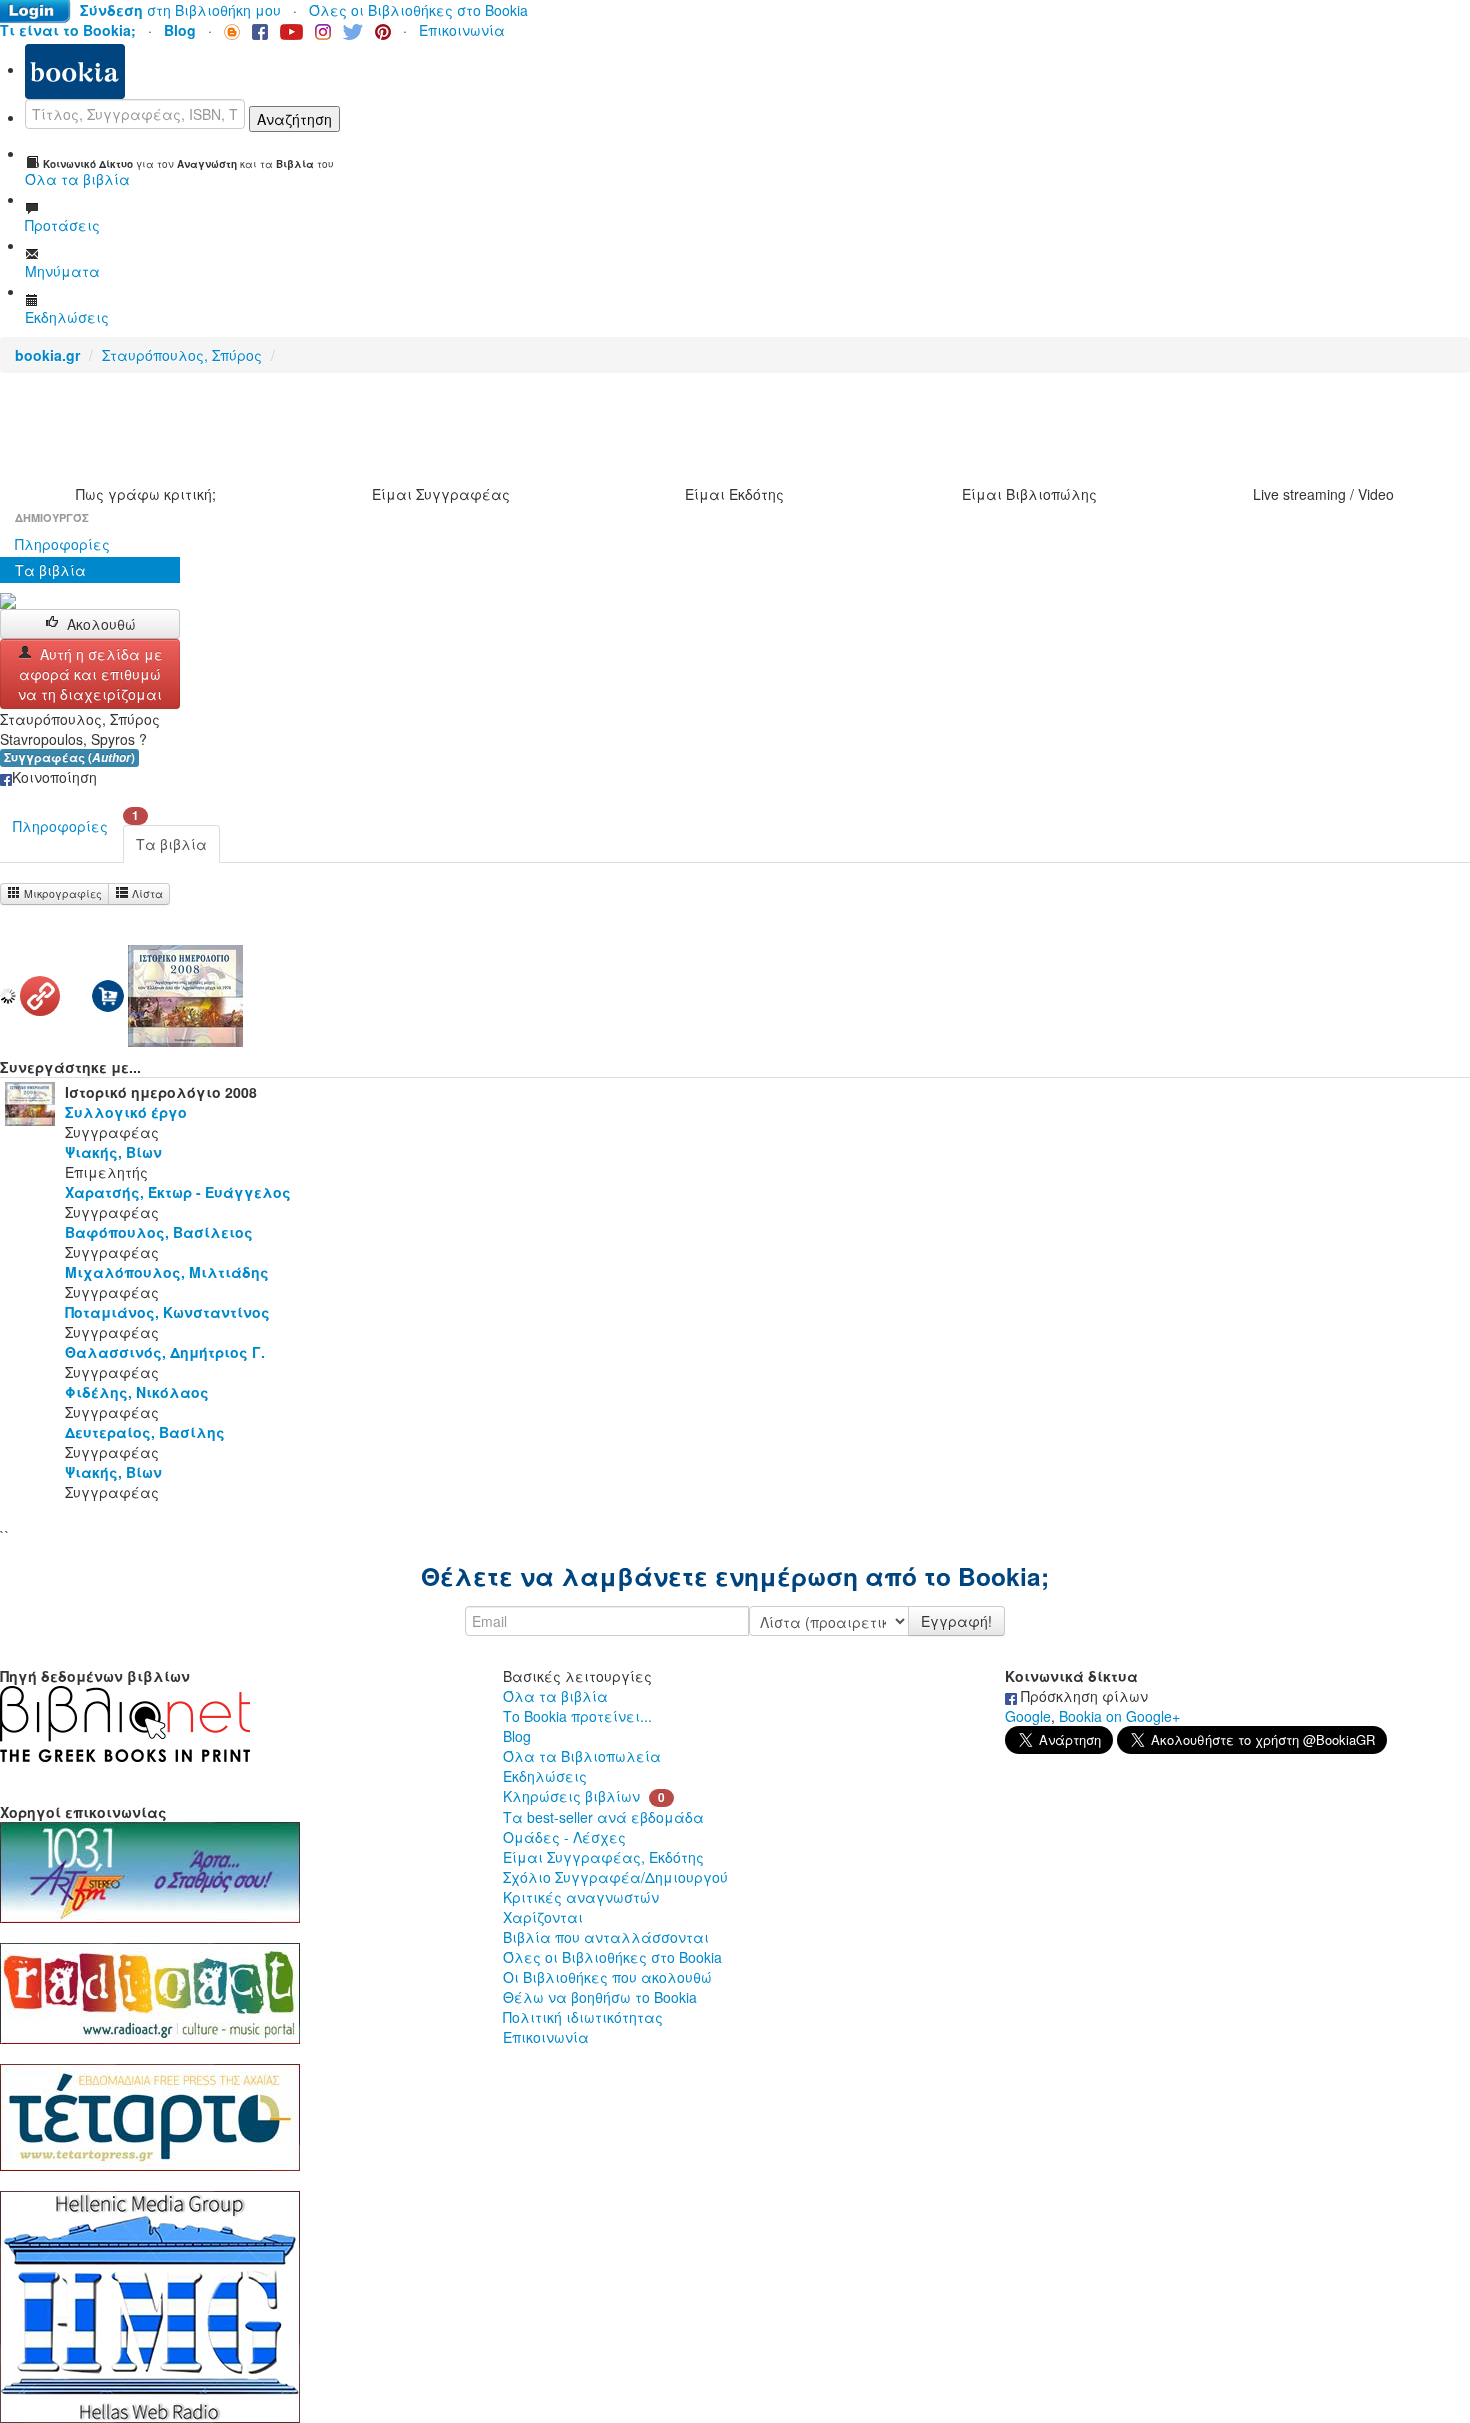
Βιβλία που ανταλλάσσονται (606, 1937)
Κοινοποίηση (54, 777)
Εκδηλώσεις (545, 1776)
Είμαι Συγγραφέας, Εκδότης (603, 1857)
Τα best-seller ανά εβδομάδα (603, 1817)
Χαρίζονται (543, 1917)
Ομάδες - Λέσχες (564, 1837)
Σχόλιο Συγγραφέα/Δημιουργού (615, 1877)
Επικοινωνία (462, 30)
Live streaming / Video (1323, 494)
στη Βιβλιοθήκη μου (180, 10)
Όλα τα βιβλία (555, 1696)
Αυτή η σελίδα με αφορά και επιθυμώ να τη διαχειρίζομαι (90, 674)
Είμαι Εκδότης (734, 494)
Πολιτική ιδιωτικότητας (583, 2017)
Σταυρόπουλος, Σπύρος (182, 355)
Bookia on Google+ (1119, 1716)
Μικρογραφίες (61, 893)
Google (1028, 1716)
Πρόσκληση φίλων (1082, 1696)
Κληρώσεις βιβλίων (571, 1796)
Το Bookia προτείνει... (577, 1716)
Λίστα (146, 893)
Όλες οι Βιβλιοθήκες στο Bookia (418, 10)
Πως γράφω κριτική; (146, 494)
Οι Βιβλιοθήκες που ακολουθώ (607, 1977)
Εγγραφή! (956, 1621)
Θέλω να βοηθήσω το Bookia (600, 1997)
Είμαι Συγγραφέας (441, 494)
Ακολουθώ (101, 624)
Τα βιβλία (50, 570)
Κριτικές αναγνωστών (581, 1897)
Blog (517, 1736)
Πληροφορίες (62, 544)
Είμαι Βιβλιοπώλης (1029, 494)
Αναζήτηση (294, 119)
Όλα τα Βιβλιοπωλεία (582, 1756)
